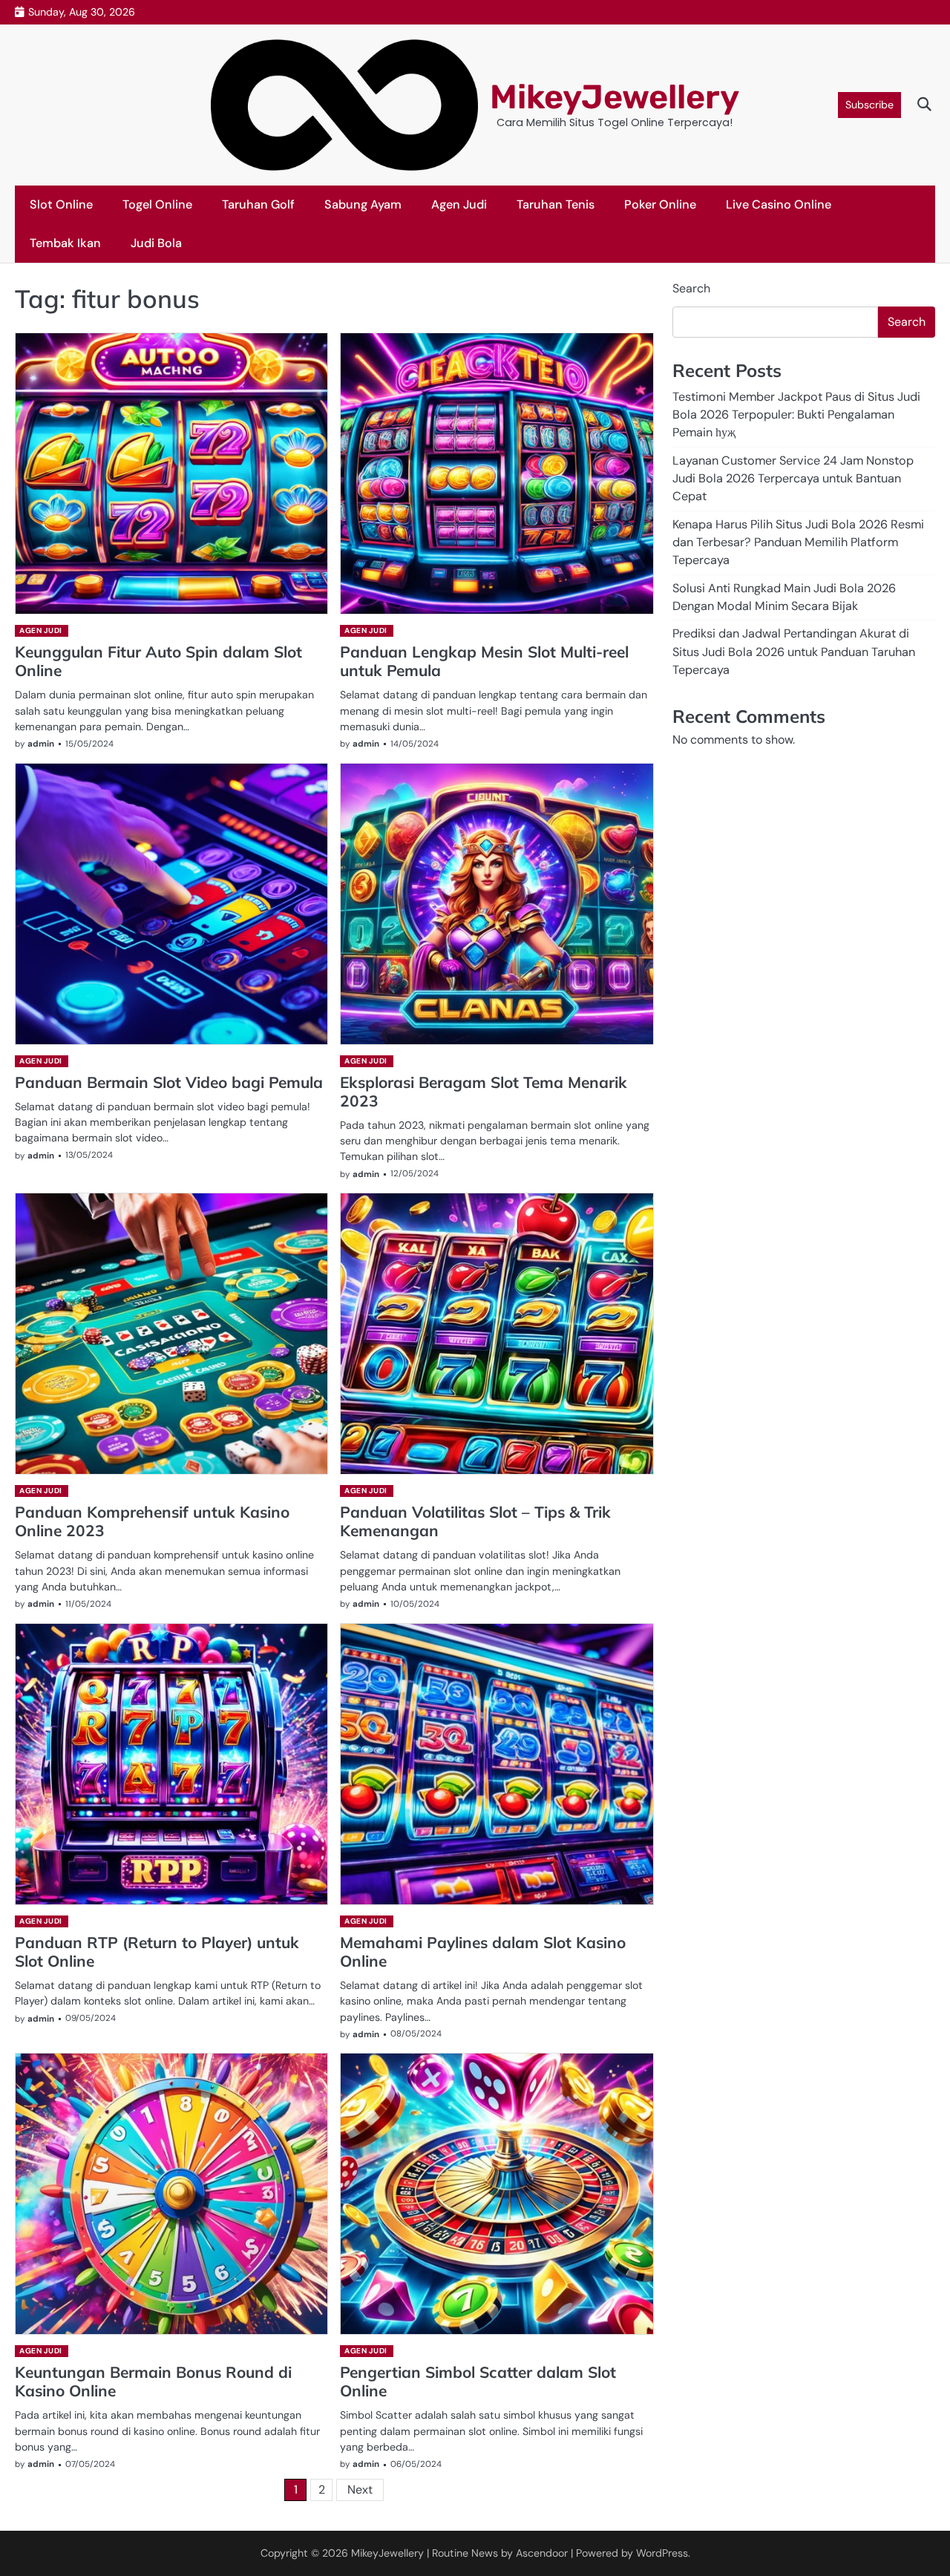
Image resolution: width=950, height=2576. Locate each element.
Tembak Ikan (65, 243)
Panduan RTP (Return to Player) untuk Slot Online (157, 1951)
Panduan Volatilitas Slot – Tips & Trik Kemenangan (475, 1521)
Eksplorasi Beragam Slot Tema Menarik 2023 (484, 1091)
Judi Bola (156, 243)
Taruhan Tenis (556, 204)
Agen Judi (459, 204)
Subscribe (869, 105)
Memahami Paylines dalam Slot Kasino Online (483, 1951)
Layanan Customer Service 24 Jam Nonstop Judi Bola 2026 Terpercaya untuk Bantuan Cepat (793, 479)
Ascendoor (542, 2553)
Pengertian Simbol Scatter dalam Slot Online (478, 2381)
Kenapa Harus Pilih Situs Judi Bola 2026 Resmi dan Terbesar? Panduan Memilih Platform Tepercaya (798, 543)
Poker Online (660, 204)
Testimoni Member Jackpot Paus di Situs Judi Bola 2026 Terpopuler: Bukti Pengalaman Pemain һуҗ (796, 415)
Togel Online (157, 204)
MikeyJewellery (615, 97)
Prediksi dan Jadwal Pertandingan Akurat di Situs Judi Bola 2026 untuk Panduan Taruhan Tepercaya (794, 652)
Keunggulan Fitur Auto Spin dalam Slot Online (158, 661)
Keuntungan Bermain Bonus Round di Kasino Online (153, 2381)
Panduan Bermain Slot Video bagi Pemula (169, 1082)
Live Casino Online (779, 204)
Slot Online (61, 204)
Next (360, 2490)
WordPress (662, 2553)
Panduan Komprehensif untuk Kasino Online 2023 (152, 1521)
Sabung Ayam (363, 204)
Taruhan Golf (258, 204)
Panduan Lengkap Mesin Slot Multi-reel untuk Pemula (484, 661)
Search (691, 288)
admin (41, 744)
